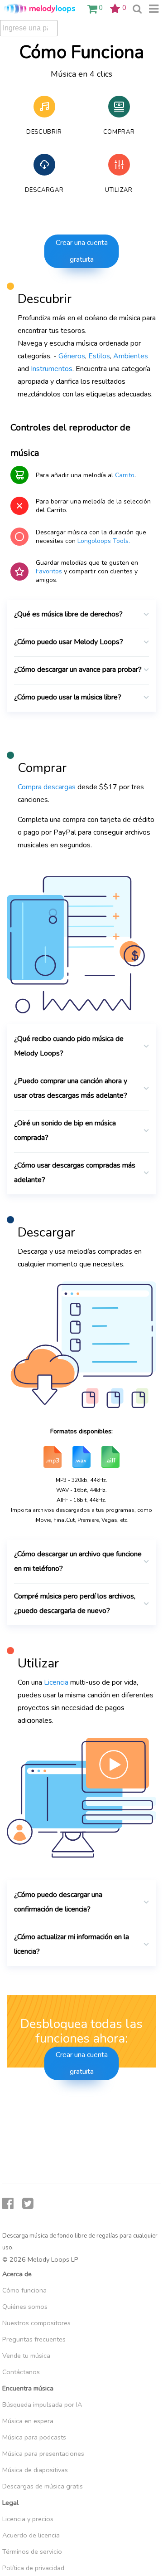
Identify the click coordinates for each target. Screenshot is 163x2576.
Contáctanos (21, 2372)
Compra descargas (47, 787)
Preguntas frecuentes (34, 2339)
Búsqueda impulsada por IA (42, 2405)
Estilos (99, 356)
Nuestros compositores (36, 2323)
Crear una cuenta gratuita (82, 251)
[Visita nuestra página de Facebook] (8, 2204)
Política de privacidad (33, 2568)
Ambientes (131, 356)
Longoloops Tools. (104, 541)
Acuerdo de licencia (31, 2535)
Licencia (56, 1682)
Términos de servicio (32, 2552)
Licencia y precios (28, 2519)
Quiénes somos (25, 2307)
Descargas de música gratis (43, 2486)
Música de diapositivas (35, 2470)
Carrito (125, 475)
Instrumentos (52, 369)
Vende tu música (26, 2356)
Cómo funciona (24, 2290)
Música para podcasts (34, 2437)
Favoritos (49, 571)
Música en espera (28, 2421)
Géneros (72, 356)
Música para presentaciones (43, 2454)
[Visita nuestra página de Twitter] (28, 2204)
